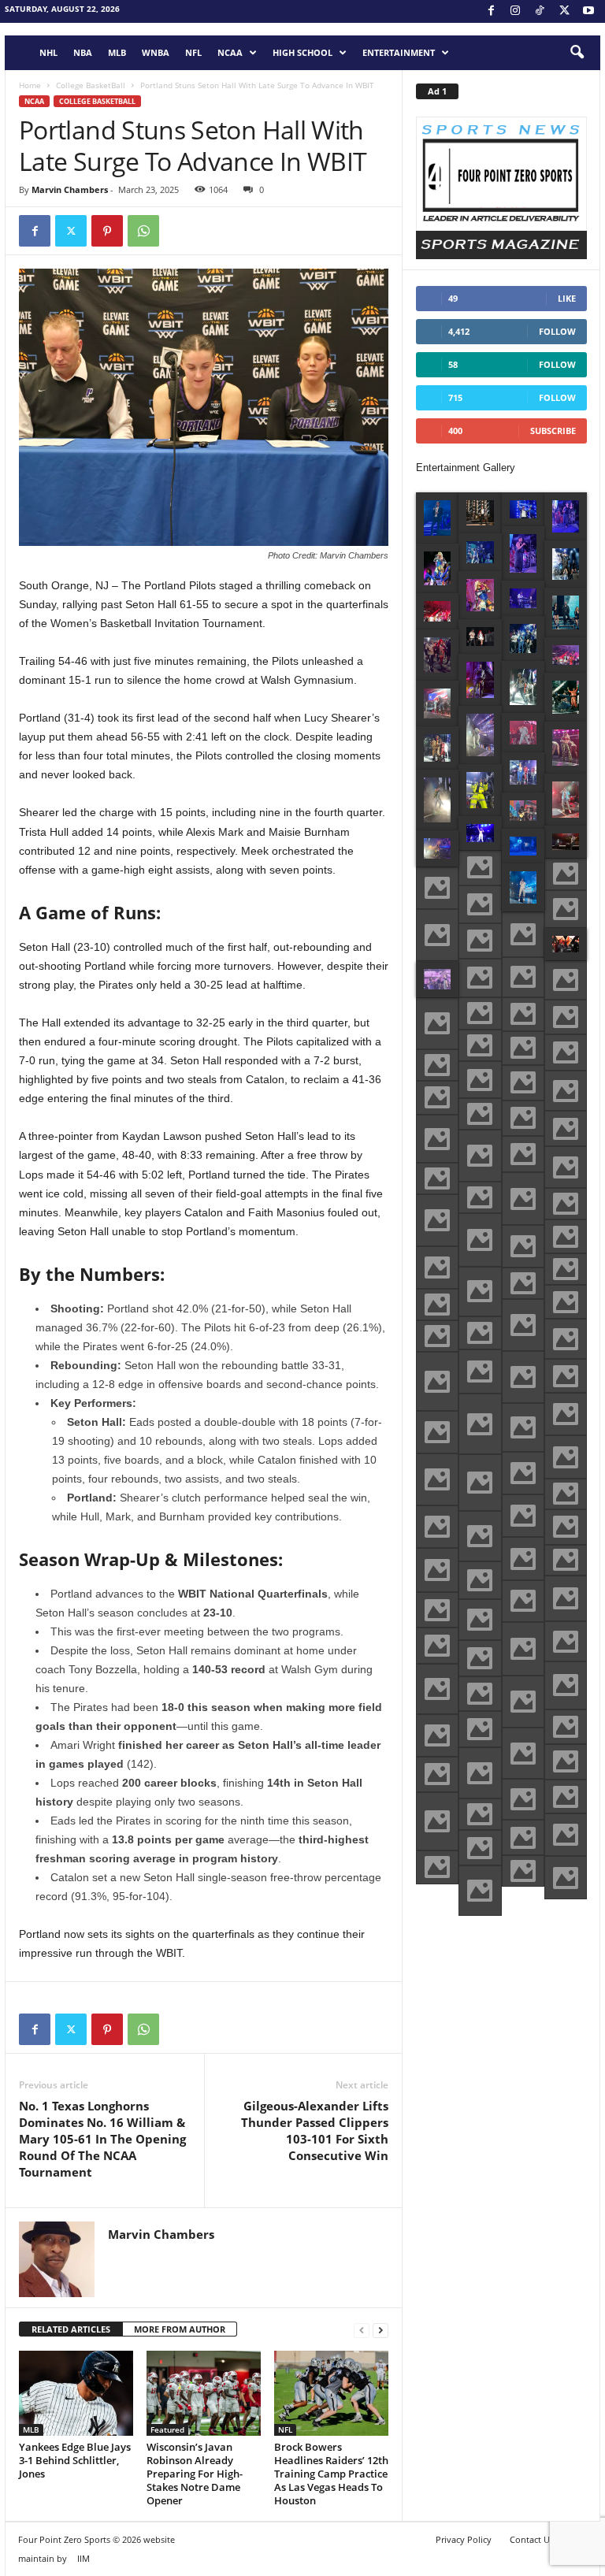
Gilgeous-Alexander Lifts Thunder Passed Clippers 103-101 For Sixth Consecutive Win (315, 2131)
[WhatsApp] (143, 231)
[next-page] (380, 2330)
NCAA (230, 52)
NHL (48, 52)
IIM (84, 2558)
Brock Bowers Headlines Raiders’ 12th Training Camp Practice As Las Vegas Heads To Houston (331, 2474)
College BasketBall (91, 85)
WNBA (156, 52)
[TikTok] (540, 11)
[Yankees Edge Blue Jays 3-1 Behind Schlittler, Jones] (76, 2393)
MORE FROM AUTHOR (180, 2329)
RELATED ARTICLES (71, 2329)
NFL (193, 52)
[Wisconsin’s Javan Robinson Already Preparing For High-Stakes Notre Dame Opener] (204, 2393)
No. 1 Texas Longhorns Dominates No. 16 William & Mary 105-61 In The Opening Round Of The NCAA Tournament (102, 2139)
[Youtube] (588, 11)
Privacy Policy (464, 2539)
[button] (577, 53)
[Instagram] (515, 11)
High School (302, 52)
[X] (564, 11)
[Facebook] (491, 11)
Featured (167, 2429)
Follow (557, 331)
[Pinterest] (107, 231)
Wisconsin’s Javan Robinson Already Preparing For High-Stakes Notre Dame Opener (195, 2474)
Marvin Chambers (70, 189)
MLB (117, 52)
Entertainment (399, 52)
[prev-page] (362, 2330)
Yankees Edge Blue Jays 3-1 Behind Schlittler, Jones (75, 2460)
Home (30, 85)
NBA (83, 52)
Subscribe (553, 431)
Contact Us (532, 2539)
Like (567, 298)
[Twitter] (71, 231)
